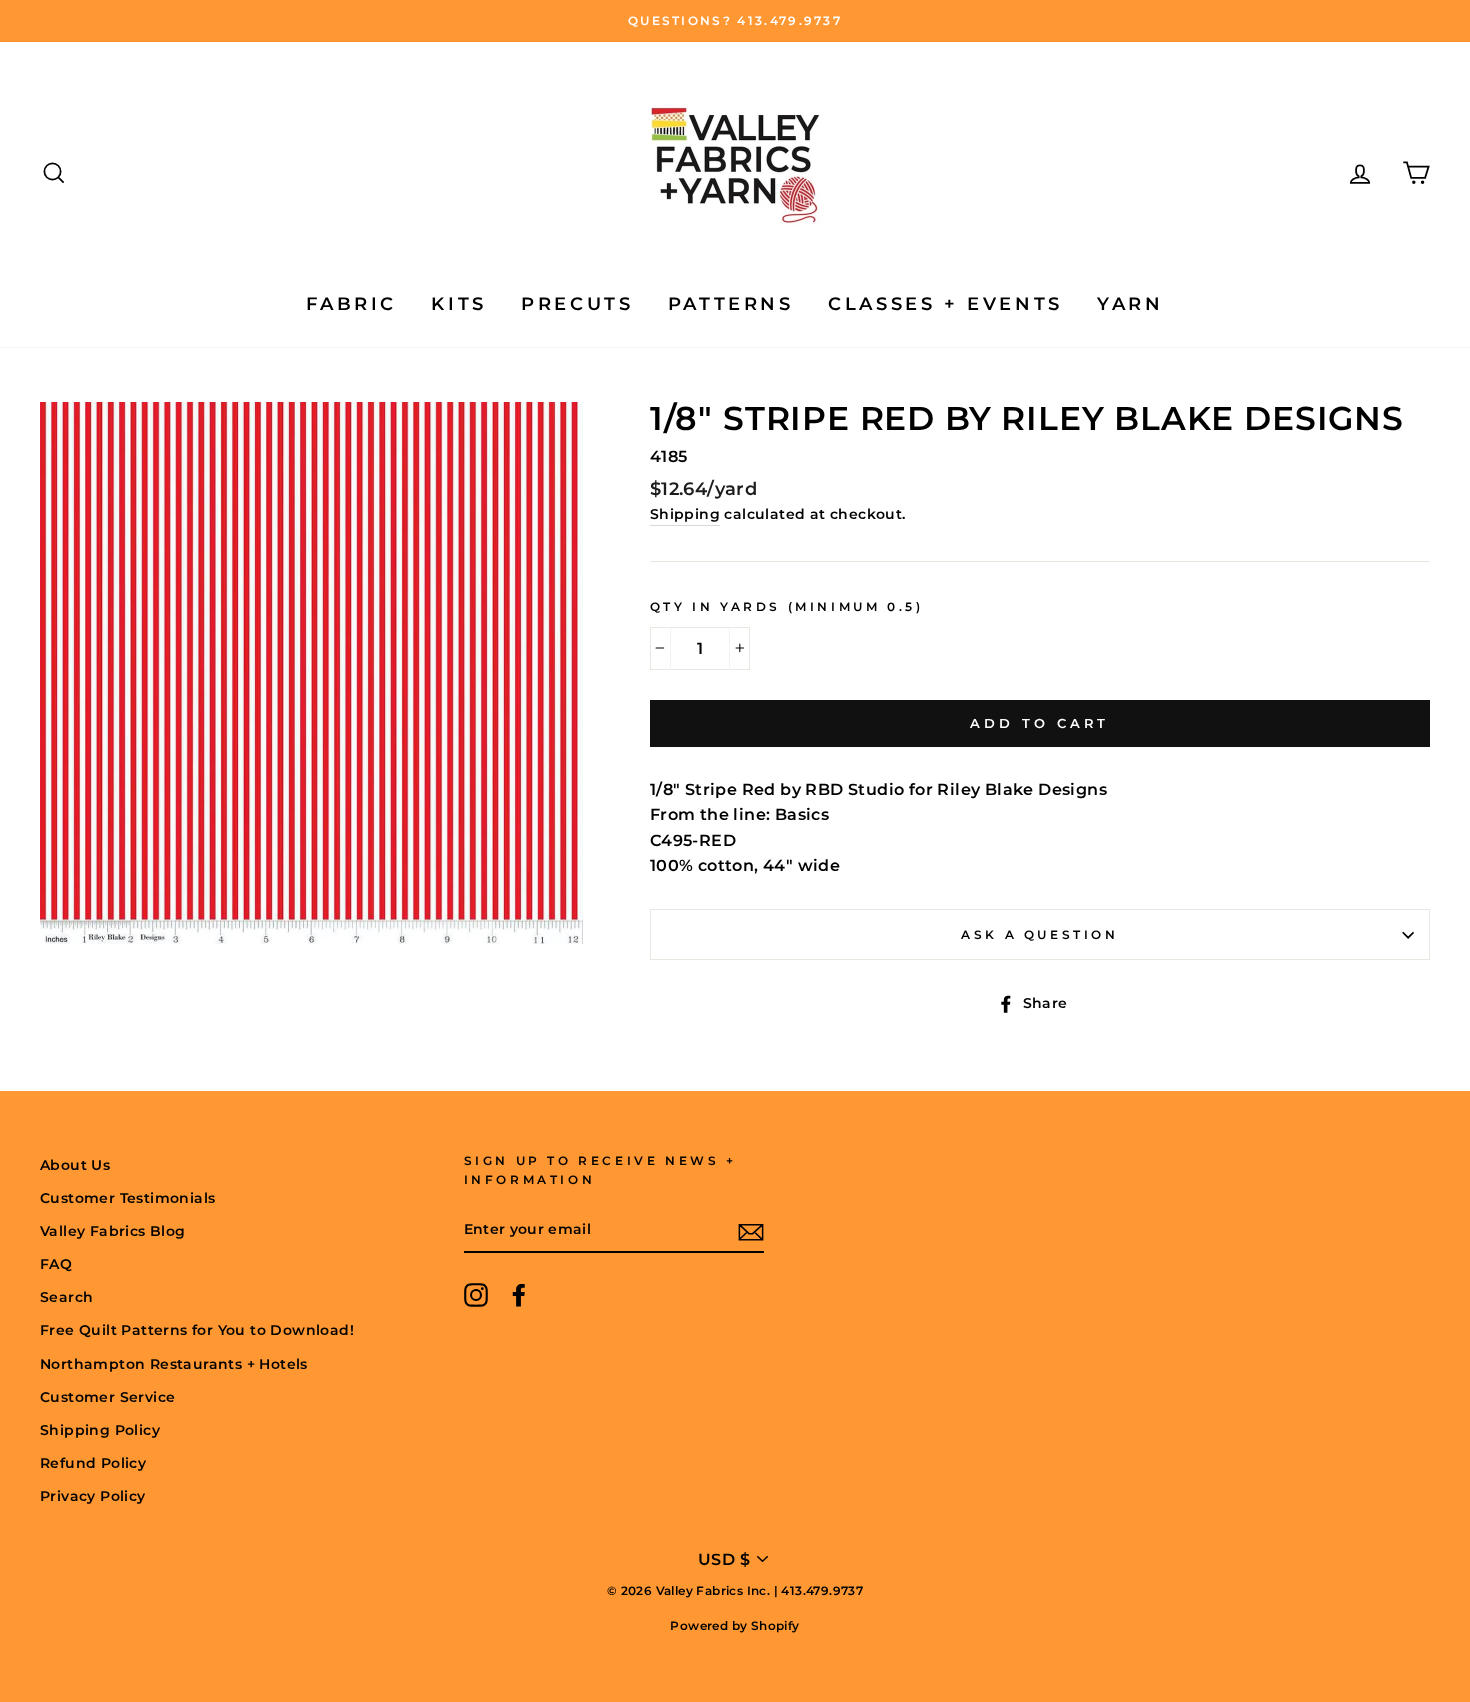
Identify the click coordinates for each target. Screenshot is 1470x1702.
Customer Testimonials (127, 1198)
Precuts (577, 304)
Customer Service (107, 1397)
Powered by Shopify (734, 1625)
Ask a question (1039, 934)
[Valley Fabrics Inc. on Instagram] (476, 1295)
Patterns (731, 304)
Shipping (685, 514)
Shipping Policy (100, 1430)
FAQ (56, 1264)
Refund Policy (93, 1463)
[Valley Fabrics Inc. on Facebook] (519, 1295)
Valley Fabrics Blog (113, 1231)
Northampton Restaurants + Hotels (174, 1364)
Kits (458, 304)
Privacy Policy (93, 1496)
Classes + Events (945, 304)
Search (66, 1297)
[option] (735, 21)
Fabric (351, 304)
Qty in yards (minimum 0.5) (787, 606)
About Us (75, 1165)
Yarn (1130, 304)
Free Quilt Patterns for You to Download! (197, 1330)
